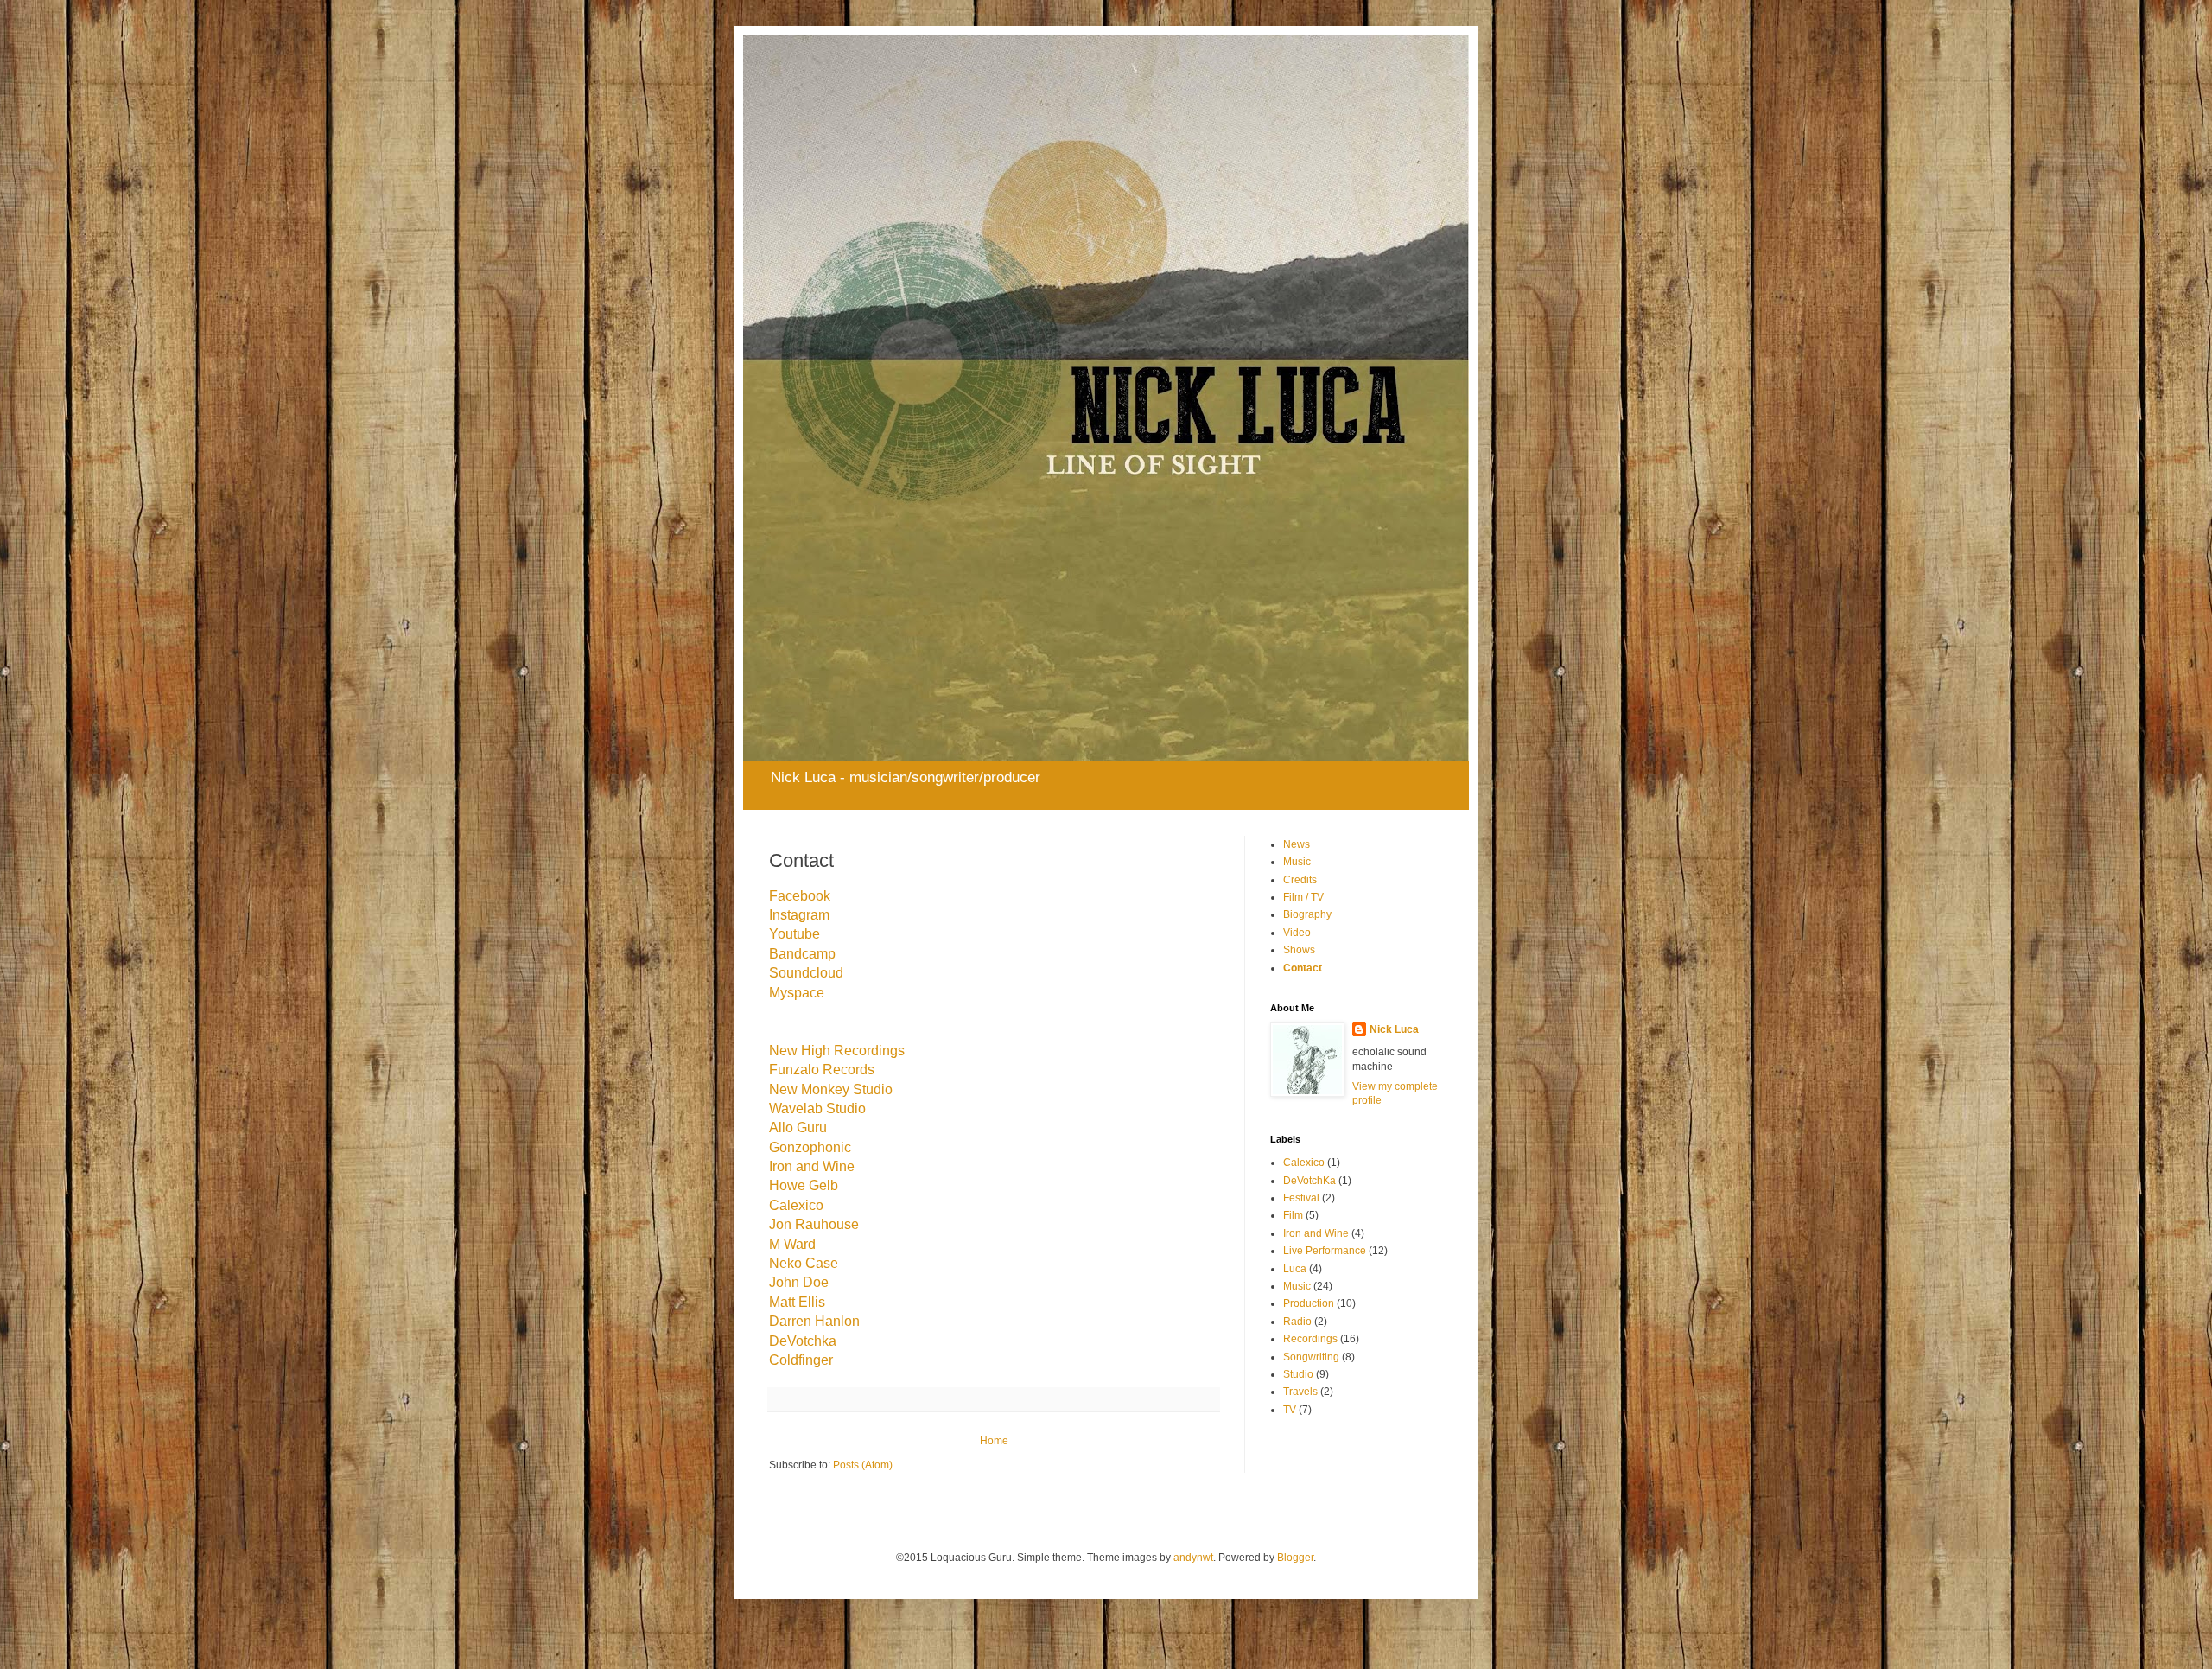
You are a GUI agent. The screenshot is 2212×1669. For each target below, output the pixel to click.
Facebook (800, 896)
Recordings (1310, 1339)
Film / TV (1303, 897)
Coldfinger (801, 1360)
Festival (1301, 1198)
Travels (1300, 1392)
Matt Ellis (797, 1302)
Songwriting (1311, 1357)
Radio (1297, 1322)
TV (1290, 1410)
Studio (1298, 1374)
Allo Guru (798, 1128)
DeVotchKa (1309, 1181)
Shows (1299, 950)
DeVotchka (803, 1341)
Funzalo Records (822, 1070)
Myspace (797, 993)
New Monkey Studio (831, 1089)
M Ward (792, 1244)
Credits (1300, 880)
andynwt (1193, 1558)
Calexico (796, 1205)
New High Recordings (837, 1051)
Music (1297, 862)
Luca (1295, 1269)
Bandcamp (802, 954)
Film (1293, 1215)
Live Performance (1325, 1251)
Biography (1307, 914)
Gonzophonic (810, 1147)
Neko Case (804, 1263)
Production (1309, 1303)
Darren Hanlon (814, 1321)
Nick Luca (1394, 1029)
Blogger (1295, 1558)
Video (1297, 933)
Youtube (795, 934)
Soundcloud (806, 973)
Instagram (799, 915)
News (1297, 844)
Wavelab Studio (817, 1108)
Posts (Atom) (863, 1465)
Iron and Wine (812, 1166)
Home (994, 1441)
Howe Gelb (804, 1185)
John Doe (799, 1282)
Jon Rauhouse (814, 1224)
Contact (1303, 968)
